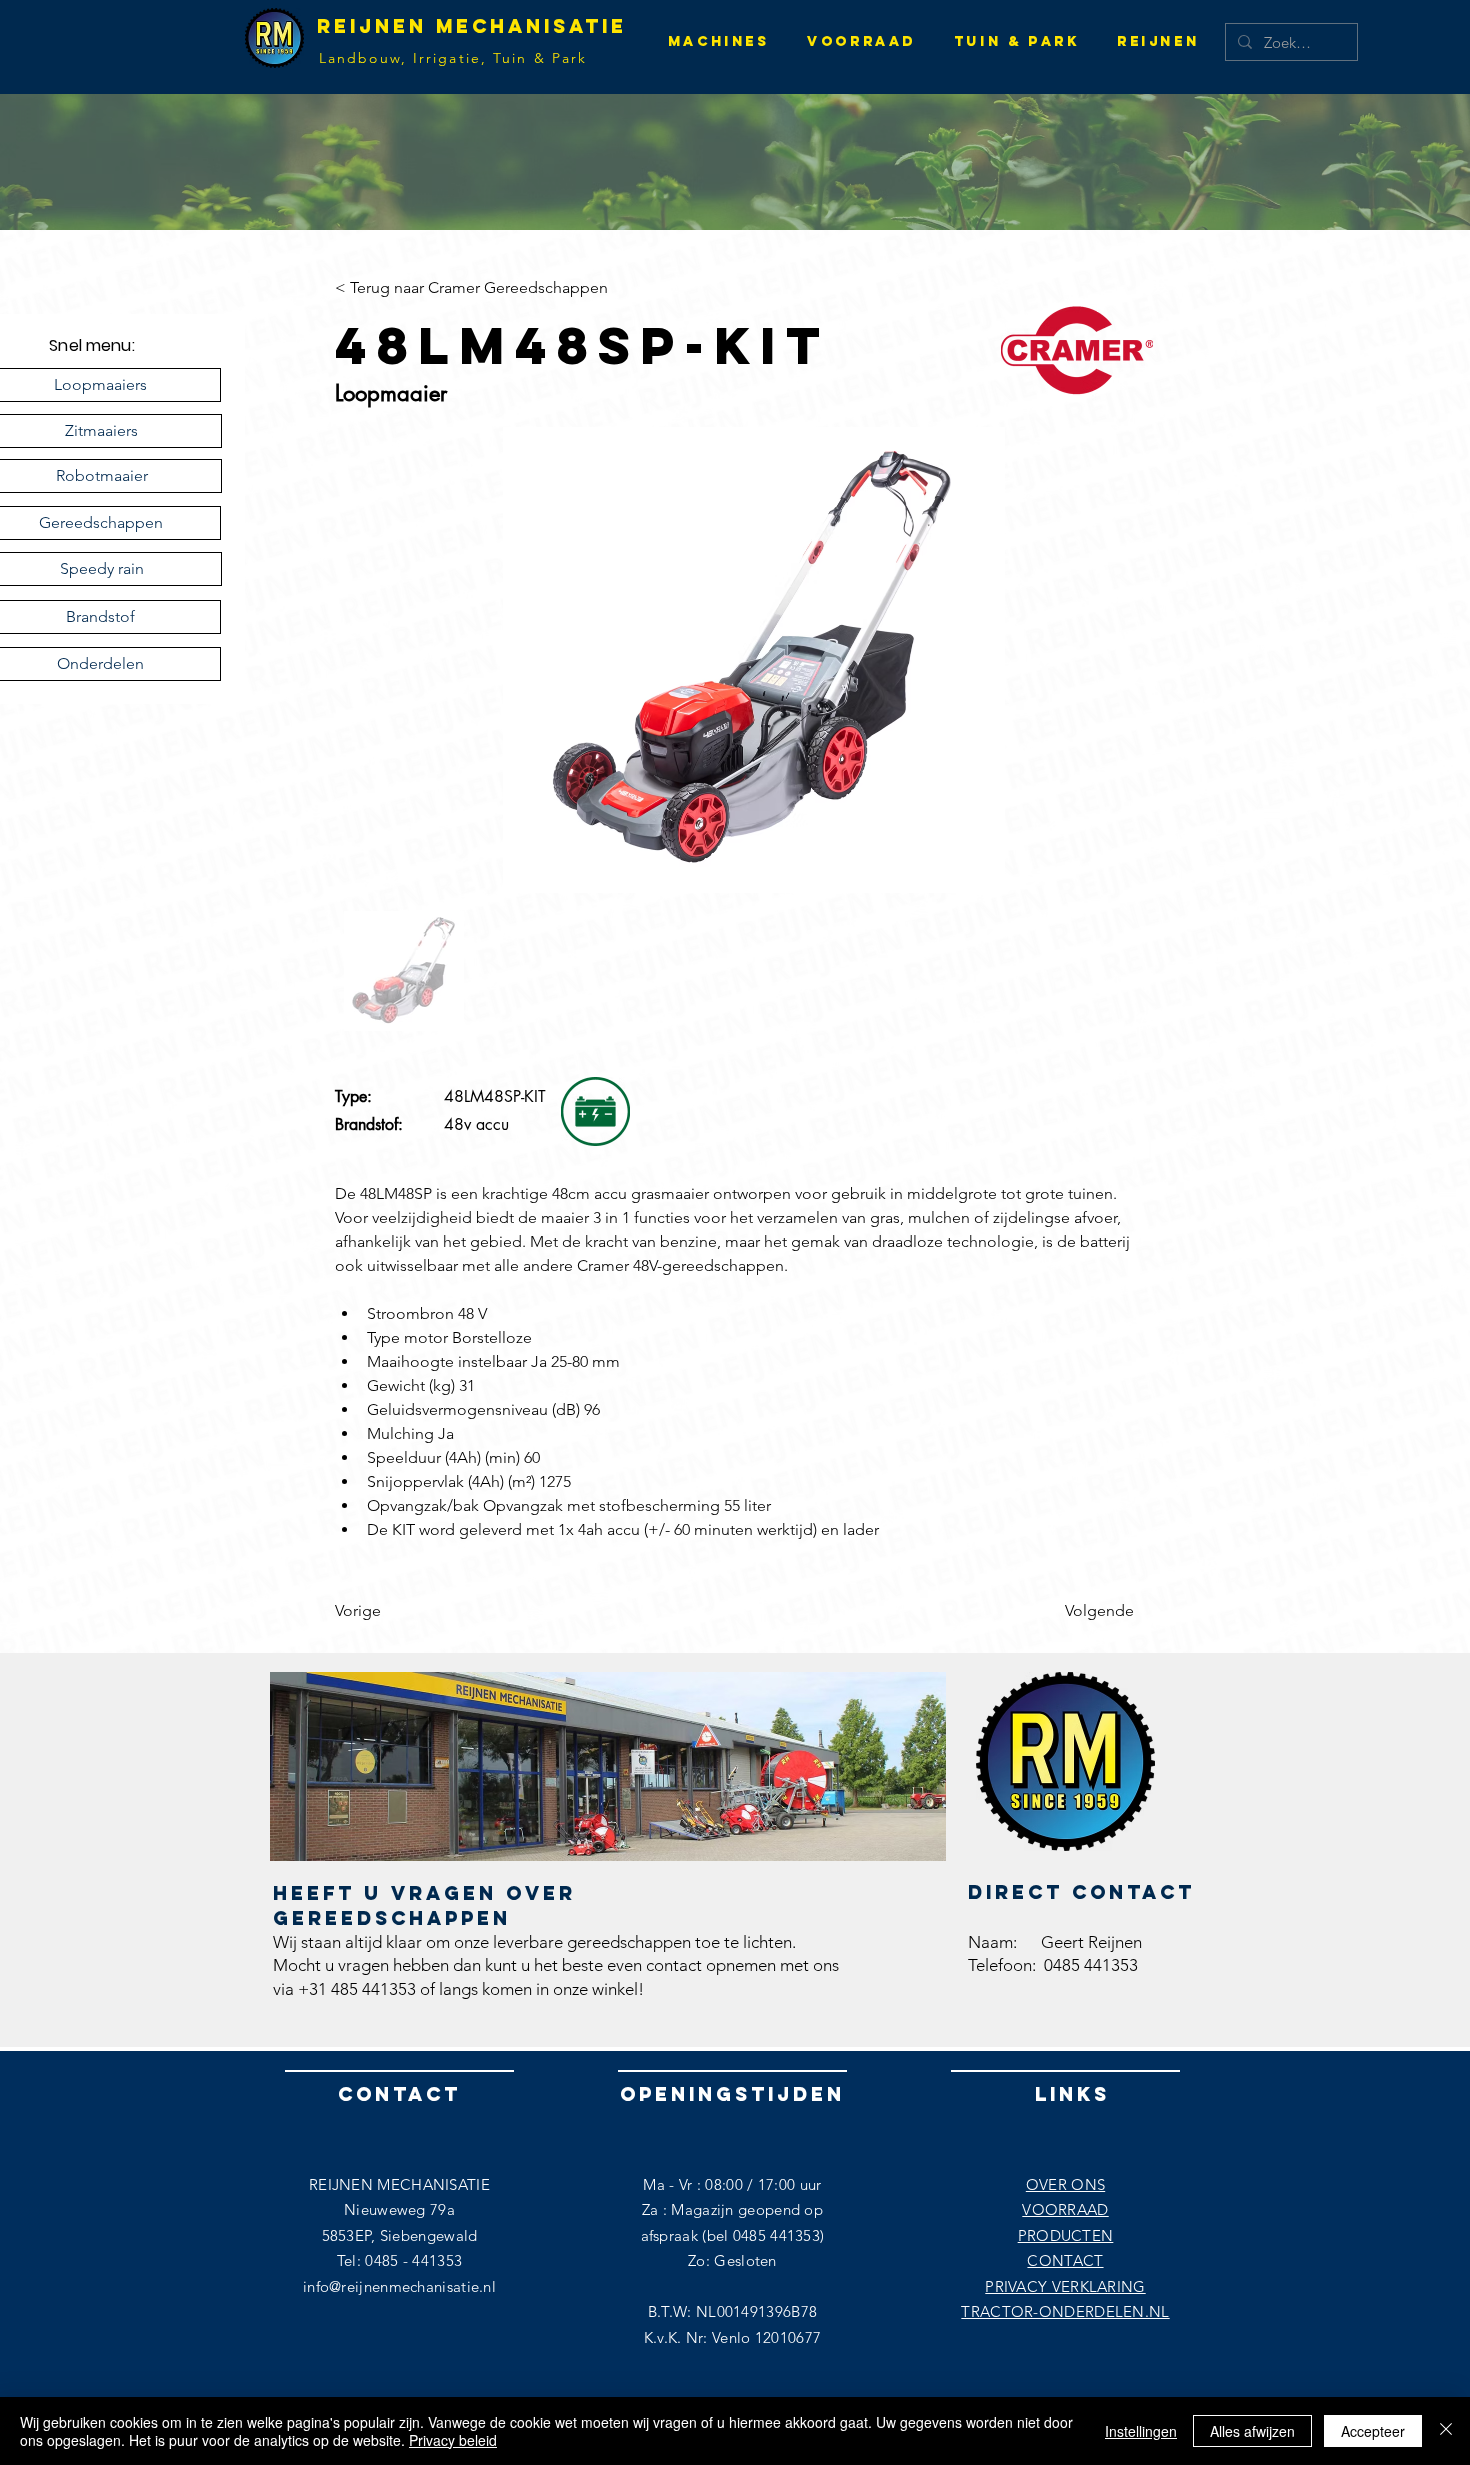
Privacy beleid (453, 2440)
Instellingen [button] (1141, 2431)
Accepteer (1373, 2431)
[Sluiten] (1446, 2431)
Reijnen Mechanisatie (472, 26)
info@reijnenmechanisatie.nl (399, 2286)
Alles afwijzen (1252, 2431)
